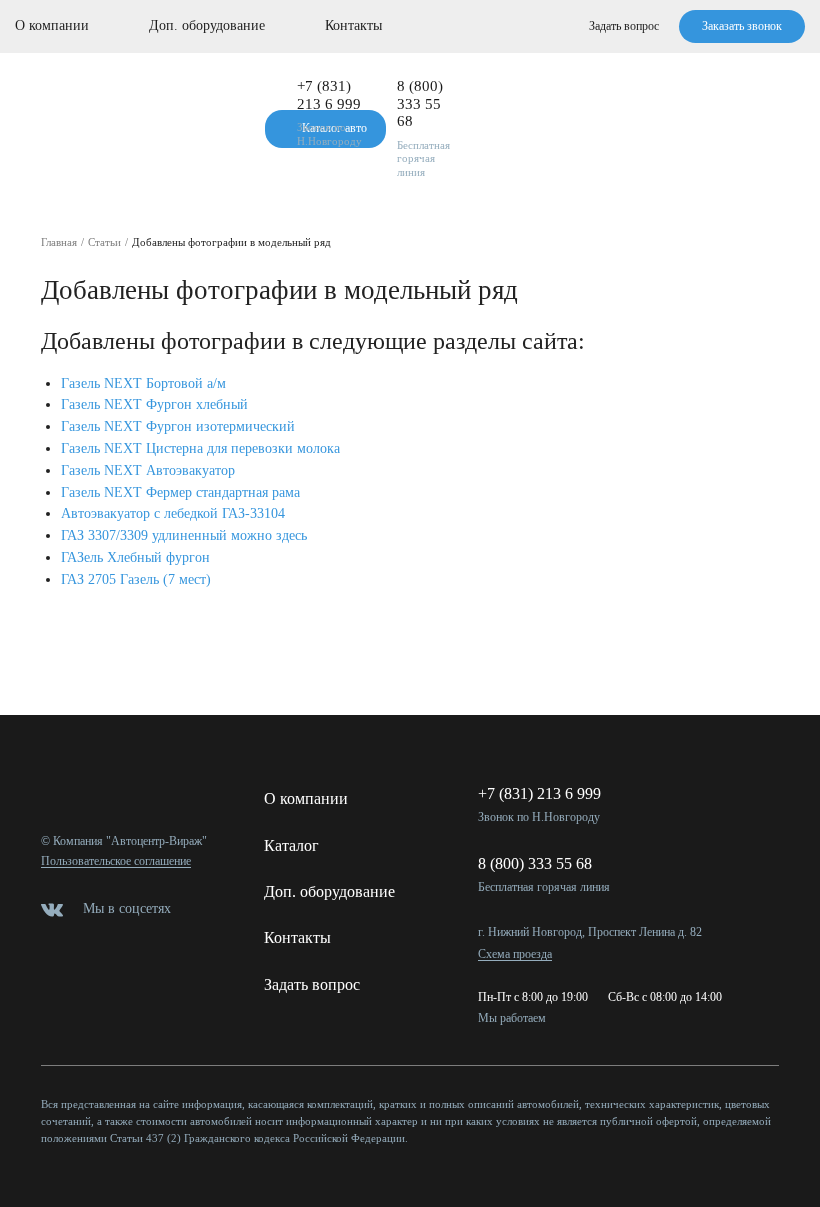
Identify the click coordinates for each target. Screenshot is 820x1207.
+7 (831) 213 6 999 (329, 95)
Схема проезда (515, 954)
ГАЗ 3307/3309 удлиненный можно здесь (184, 535)
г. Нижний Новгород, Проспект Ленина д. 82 (590, 932)
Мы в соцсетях (127, 908)
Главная (59, 242)
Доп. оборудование (207, 25)
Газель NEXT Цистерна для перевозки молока (200, 448)
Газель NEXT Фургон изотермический (178, 426)
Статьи (104, 242)
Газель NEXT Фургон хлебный (154, 404)
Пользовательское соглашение (116, 861)
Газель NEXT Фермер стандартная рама (180, 492)
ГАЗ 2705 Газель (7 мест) (138, 579)
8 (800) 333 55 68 (420, 103)
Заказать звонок (742, 26)
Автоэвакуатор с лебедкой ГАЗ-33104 (173, 513)
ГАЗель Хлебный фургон (135, 557)
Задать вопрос (624, 26)
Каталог (291, 845)
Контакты (353, 25)
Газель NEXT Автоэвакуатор (148, 470)
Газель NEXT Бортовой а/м (143, 383)
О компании (52, 25)
